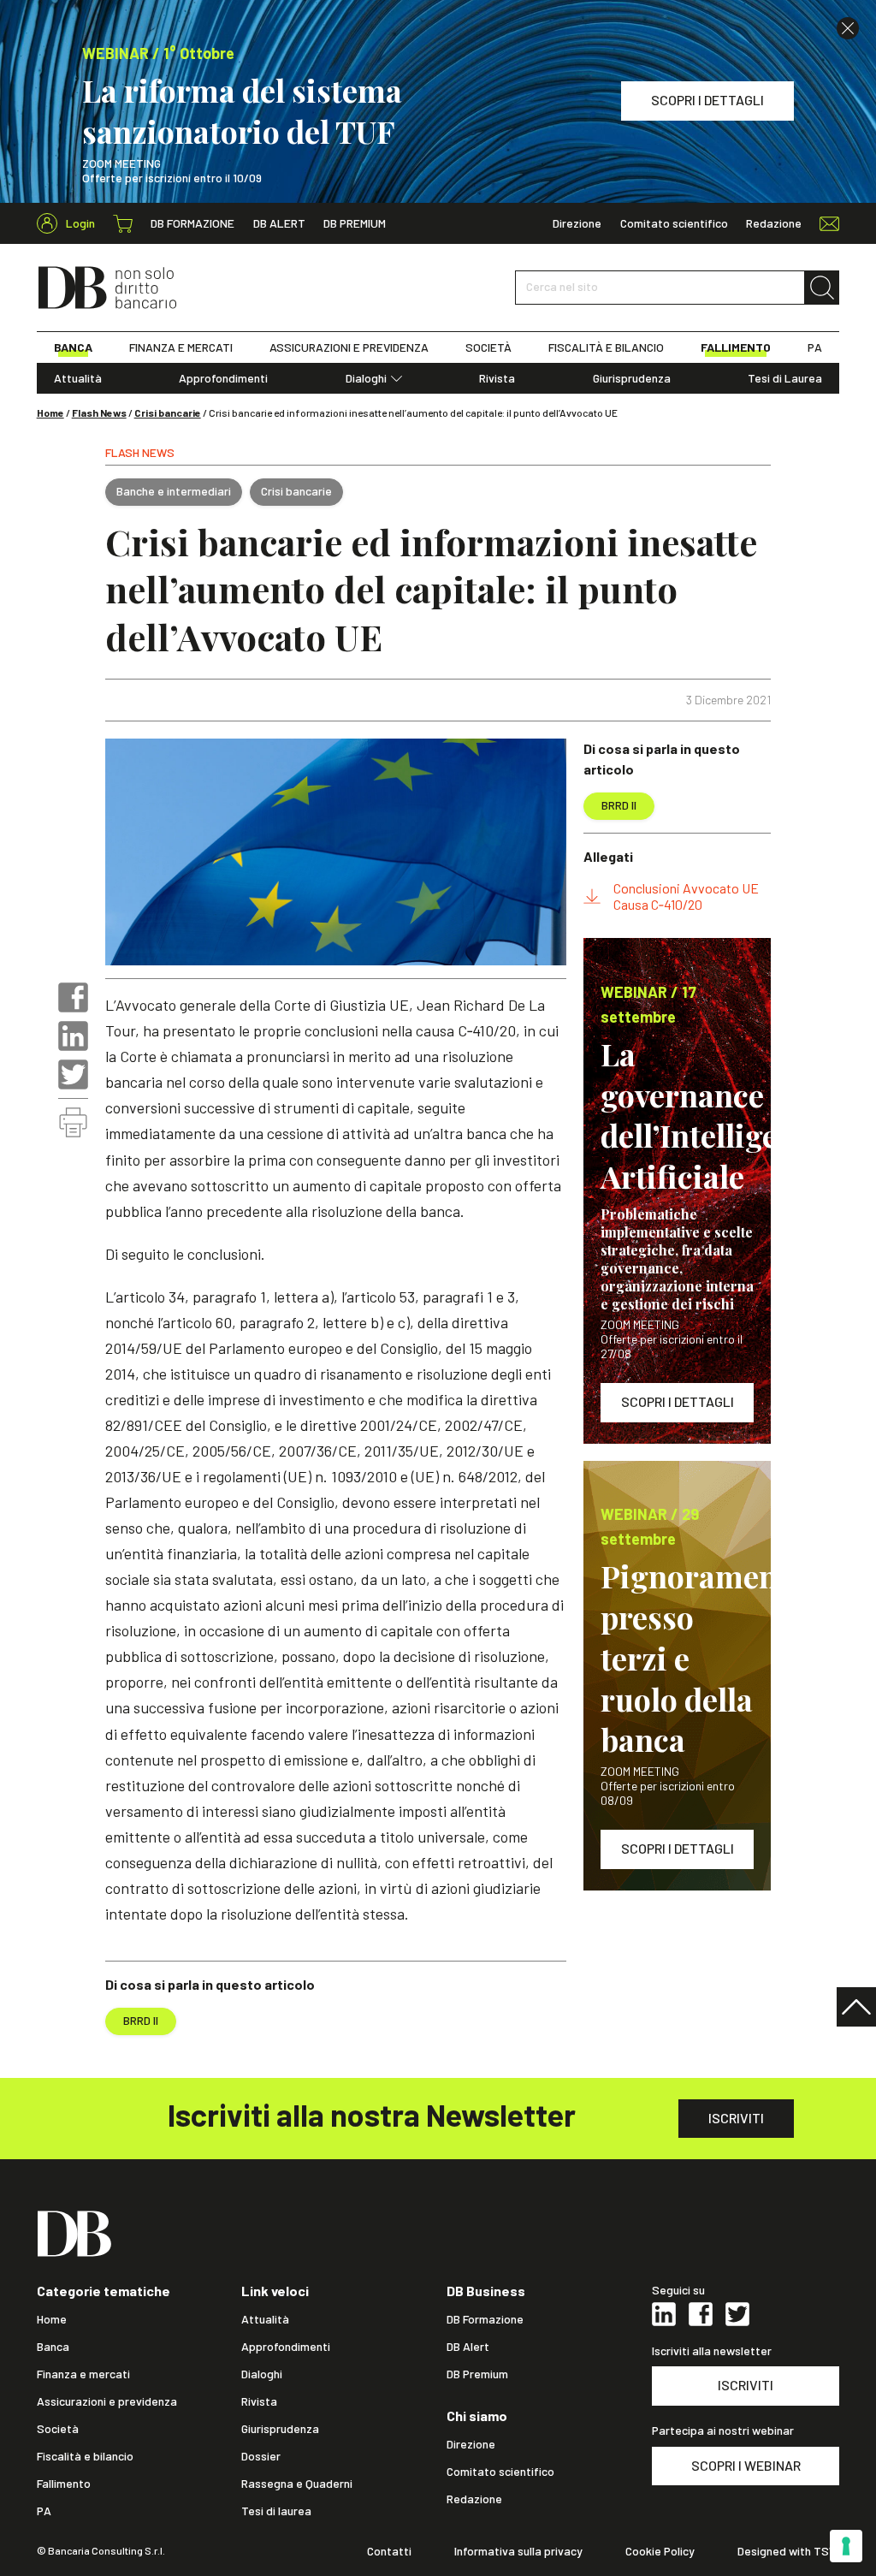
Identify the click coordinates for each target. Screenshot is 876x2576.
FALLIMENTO (736, 347)
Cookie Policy (660, 2551)
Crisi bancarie (168, 413)
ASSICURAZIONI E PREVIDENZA (349, 347)
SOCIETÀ (488, 347)
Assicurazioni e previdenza (107, 2401)
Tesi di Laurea (785, 378)
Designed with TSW (788, 2551)
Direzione (577, 223)
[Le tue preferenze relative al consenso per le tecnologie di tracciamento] (846, 2546)
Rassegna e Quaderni (297, 2484)
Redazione (774, 223)
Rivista (497, 378)
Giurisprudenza (632, 378)
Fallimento (64, 2484)
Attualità (78, 378)
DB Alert (279, 223)
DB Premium (355, 223)
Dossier (261, 2456)
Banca (53, 2347)
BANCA (73, 347)
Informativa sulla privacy (518, 2551)
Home (50, 413)
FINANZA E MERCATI (181, 347)
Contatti (389, 2551)
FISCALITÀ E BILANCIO (606, 347)
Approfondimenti (223, 378)
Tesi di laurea (276, 2511)
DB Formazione (192, 223)
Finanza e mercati (83, 2374)
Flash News (99, 413)
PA (815, 347)
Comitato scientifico (674, 223)
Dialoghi (366, 378)
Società (58, 2429)
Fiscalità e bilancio (85, 2456)
